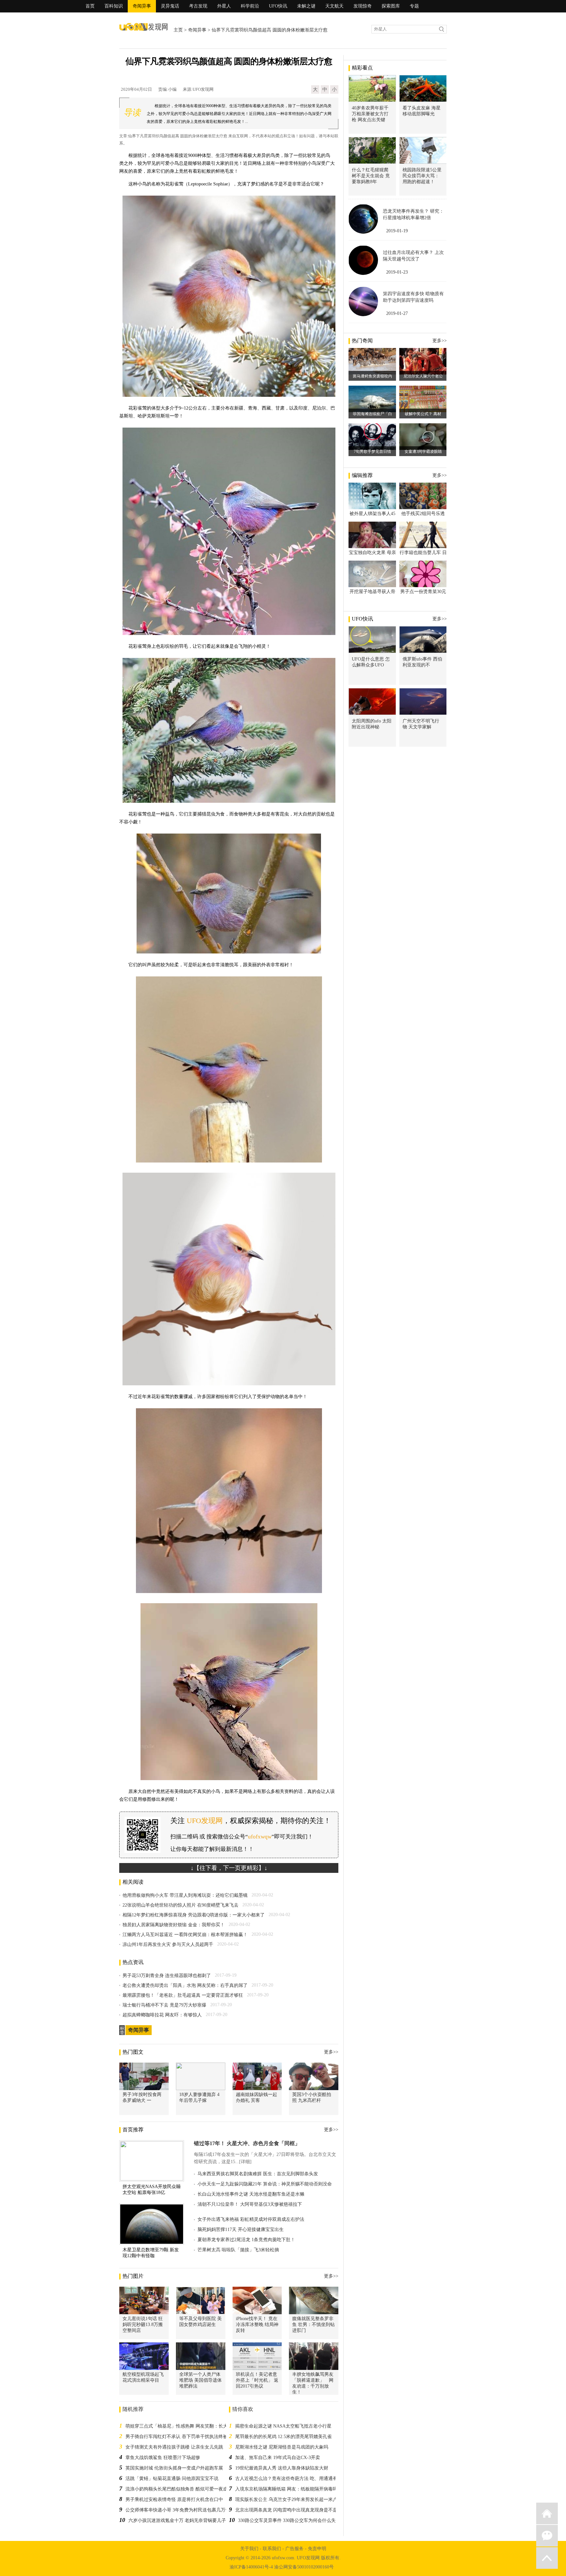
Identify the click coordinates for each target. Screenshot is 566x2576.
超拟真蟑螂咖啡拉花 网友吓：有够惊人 (162, 2015)
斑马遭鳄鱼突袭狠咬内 (372, 376)
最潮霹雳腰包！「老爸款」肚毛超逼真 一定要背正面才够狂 (183, 1995)
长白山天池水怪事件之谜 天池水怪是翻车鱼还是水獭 (251, 2194)
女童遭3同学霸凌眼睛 (423, 452)
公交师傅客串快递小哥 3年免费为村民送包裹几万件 (178, 2510)
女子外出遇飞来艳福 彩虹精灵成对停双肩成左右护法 (251, 2219)
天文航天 (334, 6)
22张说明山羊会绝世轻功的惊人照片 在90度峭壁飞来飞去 (180, 1905)
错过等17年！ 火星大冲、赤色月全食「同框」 (247, 2143)
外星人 (224, 6)
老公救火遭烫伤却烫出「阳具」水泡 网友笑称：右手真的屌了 (185, 1985)
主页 (178, 30)
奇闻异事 (142, 6)
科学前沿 (250, 6)
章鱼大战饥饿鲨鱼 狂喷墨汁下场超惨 (163, 2458)
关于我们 (249, 2549)
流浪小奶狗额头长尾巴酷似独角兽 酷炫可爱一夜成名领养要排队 (190, 2489)
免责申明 (317, 2549)
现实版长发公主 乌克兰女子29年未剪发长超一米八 (286, 2499)
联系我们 (272, 2549)
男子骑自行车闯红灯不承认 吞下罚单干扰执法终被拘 (179, 2437)
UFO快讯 (278, 6)
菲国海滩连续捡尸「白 (372, 414)
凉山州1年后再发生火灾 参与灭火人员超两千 (168, 1944)
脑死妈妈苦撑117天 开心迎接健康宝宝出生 (241, 2230)
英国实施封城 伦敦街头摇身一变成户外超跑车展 (174, 2468)
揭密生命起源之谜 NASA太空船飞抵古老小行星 (283, 2426)
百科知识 (114, 6)
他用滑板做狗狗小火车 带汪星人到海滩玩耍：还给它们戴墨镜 (185, 1895)
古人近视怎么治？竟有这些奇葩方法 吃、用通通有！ (289, 2479)
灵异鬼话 (170, 6)
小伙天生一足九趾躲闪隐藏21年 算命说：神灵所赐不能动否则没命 (265, 2184)
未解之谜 (306, 6)
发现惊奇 (363, 6)
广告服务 (294, 2549)
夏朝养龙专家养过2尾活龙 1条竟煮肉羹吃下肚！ (246, 2240)
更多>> (331, 2052)
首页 (90, 6)
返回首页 (547, 2513)
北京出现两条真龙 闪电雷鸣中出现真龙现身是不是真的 (291, 2510)
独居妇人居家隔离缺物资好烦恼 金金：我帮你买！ (174, 1925)
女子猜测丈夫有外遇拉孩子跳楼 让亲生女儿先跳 (174, 2447)
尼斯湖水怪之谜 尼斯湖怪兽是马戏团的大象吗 (282, 2447)
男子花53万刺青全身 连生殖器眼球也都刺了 (167, 1976)
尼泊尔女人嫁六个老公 (423, 376)
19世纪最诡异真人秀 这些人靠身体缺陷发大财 (282, 2468)
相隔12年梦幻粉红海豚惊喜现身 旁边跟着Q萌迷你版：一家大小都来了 (194, 1915)
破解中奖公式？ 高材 (423, 414)
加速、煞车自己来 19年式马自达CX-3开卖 (278, 2458)
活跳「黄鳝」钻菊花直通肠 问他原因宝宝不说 (172, 2479)
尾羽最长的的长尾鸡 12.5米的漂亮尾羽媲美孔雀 (283, 2437)
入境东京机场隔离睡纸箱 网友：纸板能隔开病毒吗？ (289, 2489)
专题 (414, 6)
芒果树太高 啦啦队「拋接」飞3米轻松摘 (238, 2250)
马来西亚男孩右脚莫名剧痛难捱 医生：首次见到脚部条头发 (258, 2174)
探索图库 (391, 6)
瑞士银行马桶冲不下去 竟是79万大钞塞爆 (164, 2005)
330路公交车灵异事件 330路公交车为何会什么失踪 (289, 2520)
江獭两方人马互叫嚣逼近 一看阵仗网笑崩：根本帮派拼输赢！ (185, 1935)
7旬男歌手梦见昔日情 (372, 452)
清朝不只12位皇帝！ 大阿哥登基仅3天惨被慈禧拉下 (250, 2204)
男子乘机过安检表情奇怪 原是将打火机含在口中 (174, 2499)
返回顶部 (547, 2558)
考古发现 (198, 6)
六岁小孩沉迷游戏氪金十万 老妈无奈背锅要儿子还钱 (182, 2520)
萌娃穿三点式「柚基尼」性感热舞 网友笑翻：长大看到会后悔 (188, 2426)
